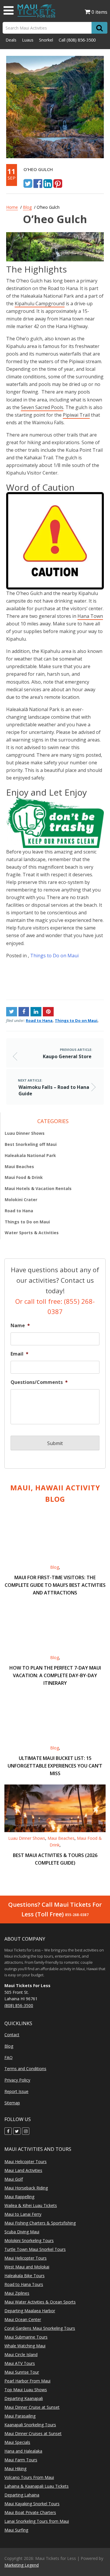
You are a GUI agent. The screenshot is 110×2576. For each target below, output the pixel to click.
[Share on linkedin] (48, 183)
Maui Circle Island (21, 2355)
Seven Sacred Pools (42, 407)
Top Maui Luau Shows (26, 2390)
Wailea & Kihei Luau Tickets (31, 2205)
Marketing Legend (22, 2565)
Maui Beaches (19, 1167)
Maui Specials (17, 2442)
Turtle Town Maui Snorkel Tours (35, 2249)
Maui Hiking (15, 2469)
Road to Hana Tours (24, 2284)
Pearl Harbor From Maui (27, 2381)
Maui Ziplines (17, 2293)
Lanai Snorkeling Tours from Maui (37, 2521)
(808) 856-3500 (81, 40)
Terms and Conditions (25, 2069)
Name (20, 1326)
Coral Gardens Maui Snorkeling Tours (40, 2328)
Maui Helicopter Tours (26, 2162)
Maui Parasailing (20, 2416)
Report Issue (16, 2092)
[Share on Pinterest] (58, 183)
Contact (12, 2035)
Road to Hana (39, 1020)
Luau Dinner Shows (25, 1133)
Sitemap (12, 2103)
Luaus (28, 40)
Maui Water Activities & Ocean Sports (40, 2302)
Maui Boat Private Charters (30, 2512)
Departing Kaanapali (24, 2398)
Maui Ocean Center (23, 2319)
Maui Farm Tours (21, 2460)
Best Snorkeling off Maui (31, 1144)
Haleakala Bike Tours (24, 2276)
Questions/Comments (39, 1382)
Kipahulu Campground (40, 304)
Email (20, 1354)
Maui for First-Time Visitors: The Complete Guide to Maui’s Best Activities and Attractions (55, 1585)
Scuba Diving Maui (22, 2232)
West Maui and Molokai (27, 2267)
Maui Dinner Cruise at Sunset (32, 2407)
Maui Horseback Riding (26, 2188)
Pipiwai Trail (76, 415)
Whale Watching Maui (25, 2346)
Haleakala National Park (30, 1155)
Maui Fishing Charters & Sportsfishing (40, 2223)
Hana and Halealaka (23, 2451)
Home (12, 207)
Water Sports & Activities (32, 1233)
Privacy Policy (17, 2080)
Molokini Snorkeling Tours (29, 2240)
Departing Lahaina (22, 2495)
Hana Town (90, 616)
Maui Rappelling (19, 2197)
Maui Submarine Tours (26, 2337)
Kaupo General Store (29, 973)
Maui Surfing (16, 2530)
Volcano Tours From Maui (29, 2477)
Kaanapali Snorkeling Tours (30, 2425)
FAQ (9, 2057)
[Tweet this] (28, 183)
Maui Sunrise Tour (22, 2372)
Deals (11, 40)
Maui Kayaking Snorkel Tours (32, 2504)
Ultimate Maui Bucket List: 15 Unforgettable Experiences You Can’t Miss (55, 1766)
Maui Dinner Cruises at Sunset (33, 2433)
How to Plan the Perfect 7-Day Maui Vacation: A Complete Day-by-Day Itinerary (55, 1675)
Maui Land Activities (23, 2170)
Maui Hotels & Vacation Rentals (38, 1188)
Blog (27, 207)
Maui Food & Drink (24, 1177)
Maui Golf (14, 2179)
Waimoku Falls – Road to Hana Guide (80, 979)
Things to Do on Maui (54, 956)
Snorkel (46, 40)
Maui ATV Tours (20, 2363)
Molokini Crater (21, 1200)
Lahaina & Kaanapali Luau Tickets (37, 2486)
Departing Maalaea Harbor (30, 2311)
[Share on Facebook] (38, 183)
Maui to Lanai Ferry (23, 2214)
